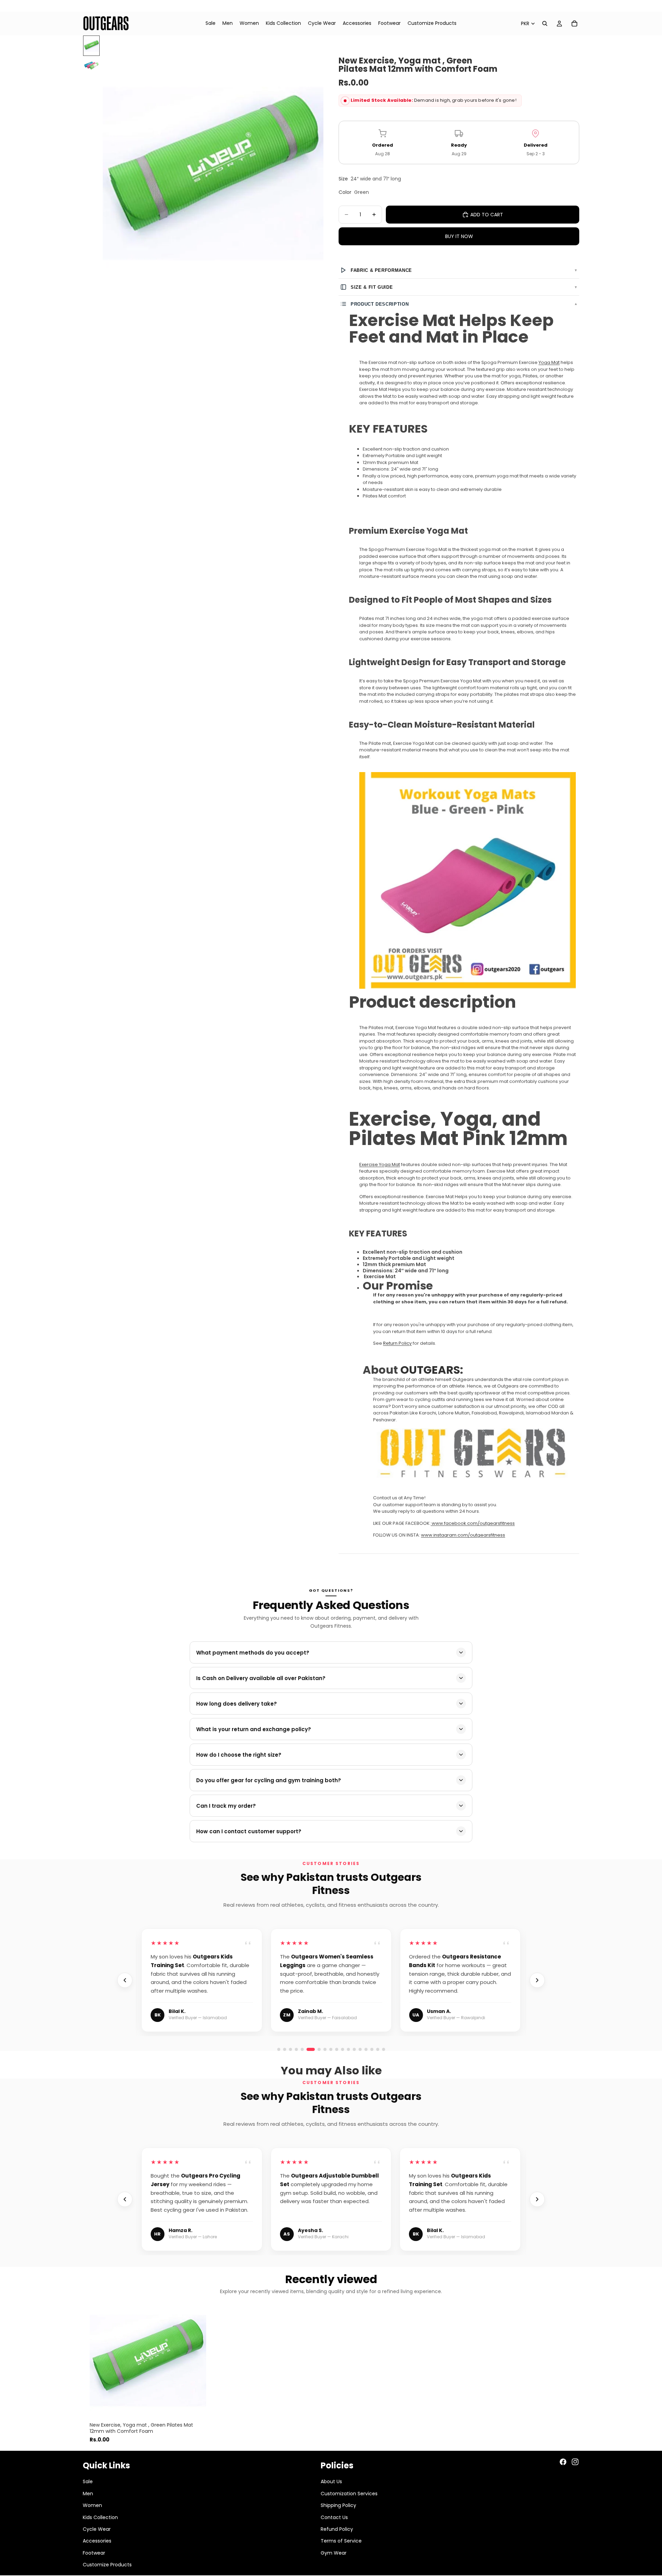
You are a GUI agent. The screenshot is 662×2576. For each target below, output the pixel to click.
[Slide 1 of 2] (91, 46)
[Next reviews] (537, 1980)
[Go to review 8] (360, 2049)
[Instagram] (575, 2462)
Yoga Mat (549, 362)
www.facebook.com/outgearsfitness (473, 1523)
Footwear (94, 2553)
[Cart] (574, 23)
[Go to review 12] (384, 2049)
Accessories (97, 2541)
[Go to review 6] (308, 2049)
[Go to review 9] (366, 2049)
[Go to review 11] (378, 2049)
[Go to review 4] (296, 2049)
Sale (88, 2481)
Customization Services (349, 2494)
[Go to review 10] (372, 2049)
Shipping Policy (338, 2505)
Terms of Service (341, 2541)
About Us (331, 2481)
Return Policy (397, 1343)
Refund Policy (337, 2529)
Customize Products (107, 2565)
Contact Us (334, 2517)
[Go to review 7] (354, 2049)
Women (92, 2505)
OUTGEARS (430, 1370)
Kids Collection (100, 2517)
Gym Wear (334, 2553)
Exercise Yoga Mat (380, 1164)
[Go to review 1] (279, 2049)
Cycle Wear (97, 2529)
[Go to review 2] (285, 2049)
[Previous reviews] (125, 1980)
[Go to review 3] (290, 2049)
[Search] (545, 23)
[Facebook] (563, 2462)
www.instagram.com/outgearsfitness (463, 1535)
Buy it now (459, 236)
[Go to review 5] (302, 2049)
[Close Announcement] (654, 6)
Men (88, 2494)
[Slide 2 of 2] (91, 66)
